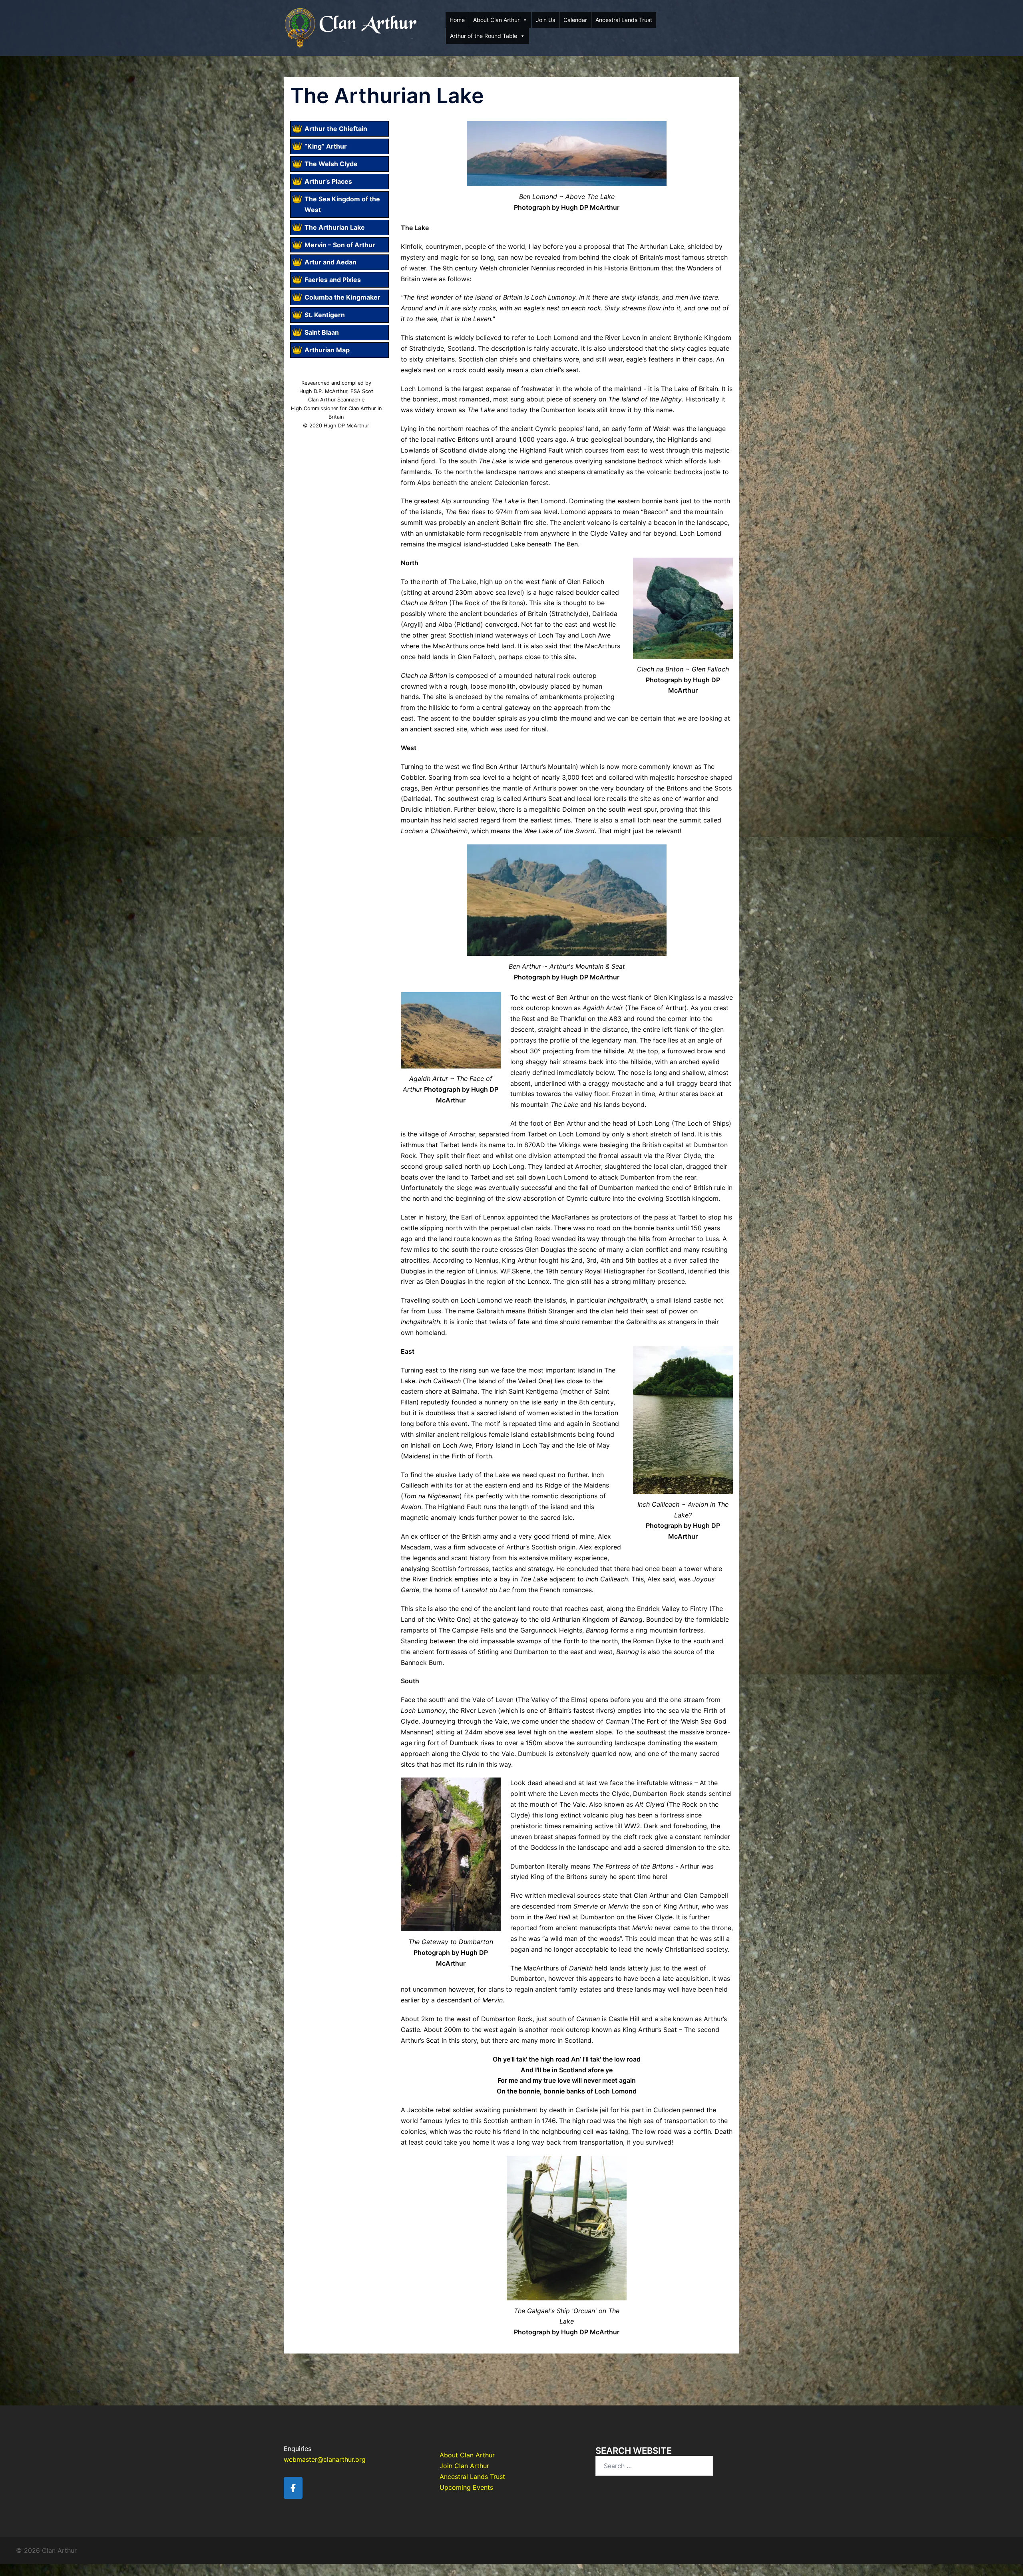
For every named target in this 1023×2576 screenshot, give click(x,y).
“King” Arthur (326, 146)
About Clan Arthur (496, 20)
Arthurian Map (327, 350)
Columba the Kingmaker (342, 297)
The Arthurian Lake (335, 227)
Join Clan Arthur (464, 2466)
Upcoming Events (466, 2487)
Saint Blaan (322, 332)
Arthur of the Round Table (484, 36)
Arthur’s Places (328, 181)
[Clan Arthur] (351, 27)
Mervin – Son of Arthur (340, 245)
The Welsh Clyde (331, 164)
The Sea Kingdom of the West (342, 204)
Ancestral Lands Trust (624, 20)
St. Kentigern (325, 315)
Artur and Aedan (330, 262)
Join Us (545, 20)
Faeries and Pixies (333, 280)
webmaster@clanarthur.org (325, 2459)
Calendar (575, 20)
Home (457, 20)
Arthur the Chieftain (336, 129)
